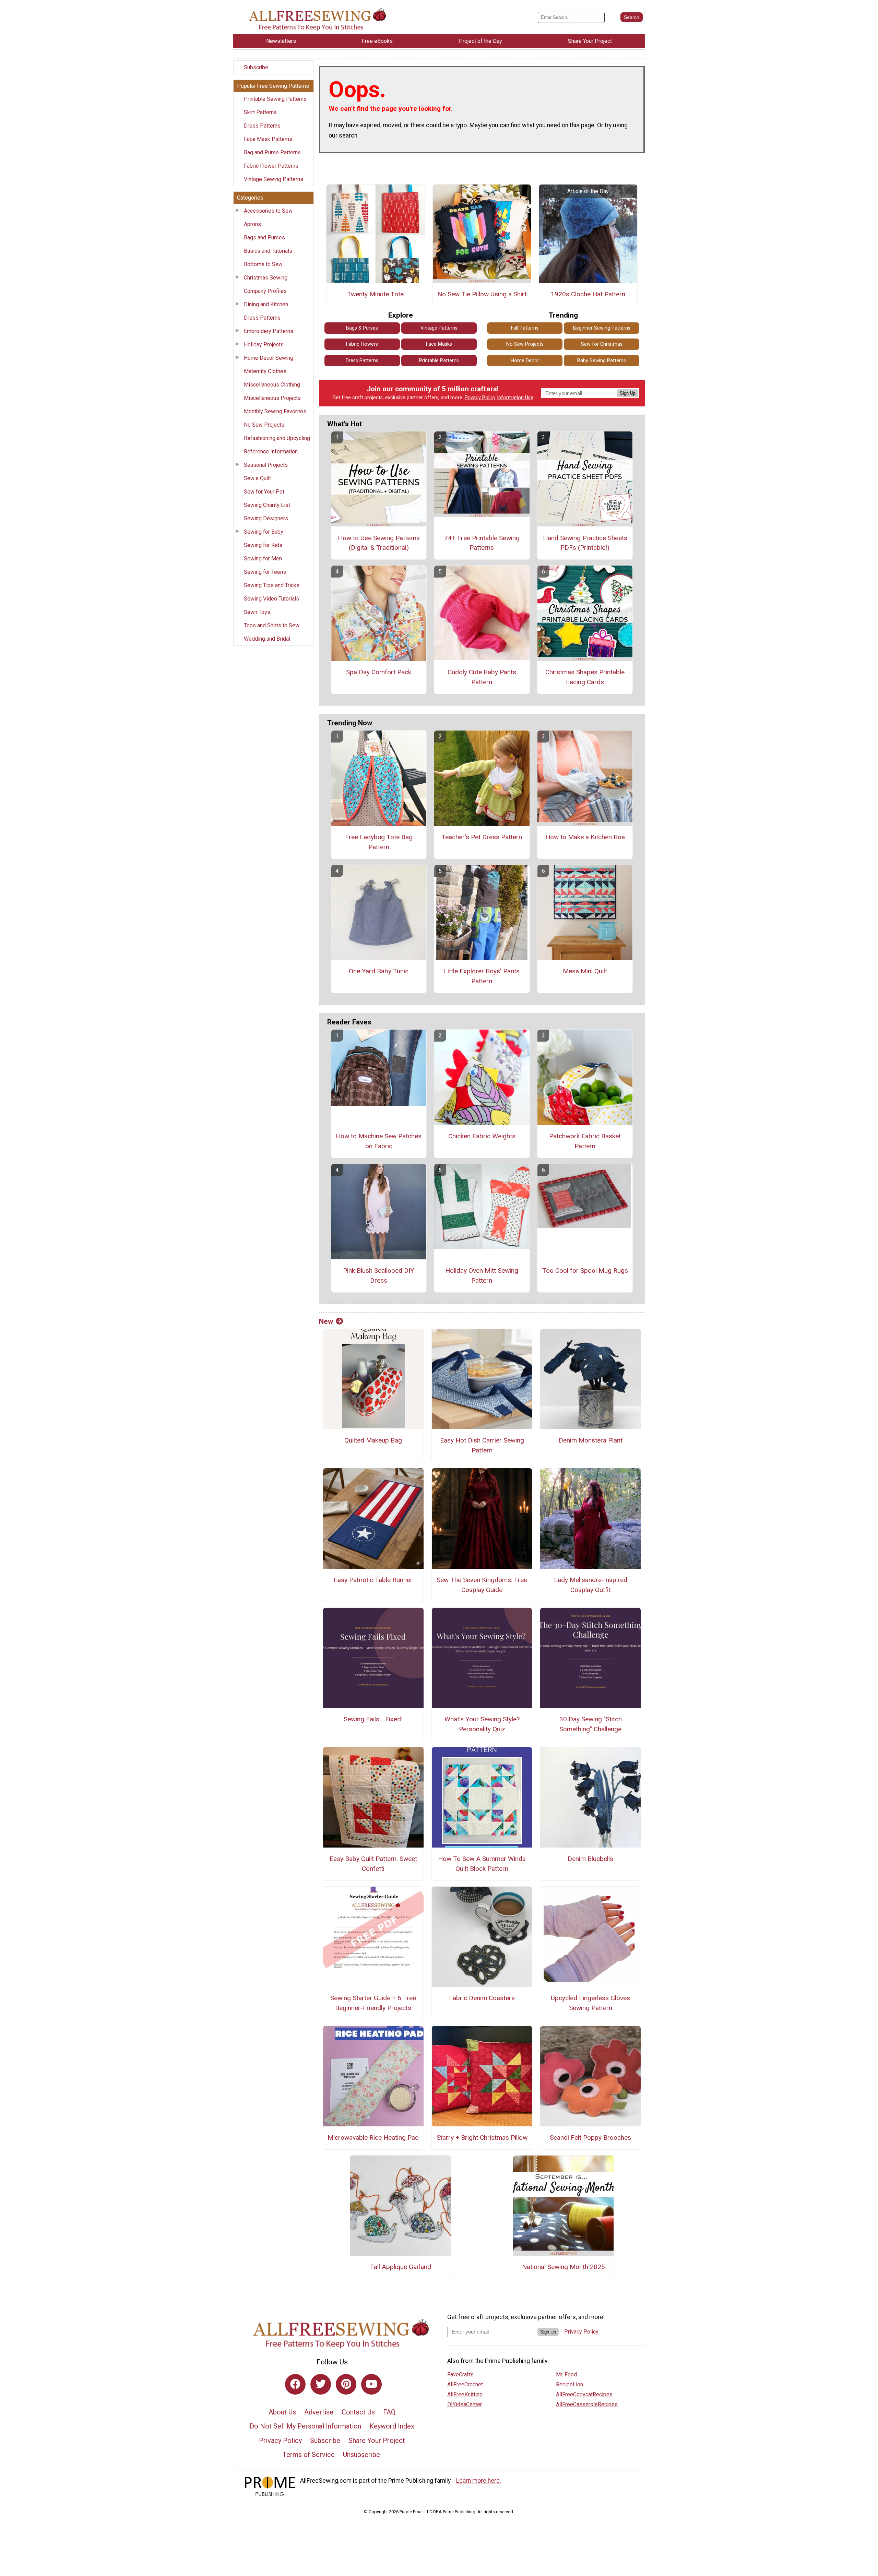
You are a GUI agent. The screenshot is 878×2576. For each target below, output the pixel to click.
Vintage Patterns (439, 328)
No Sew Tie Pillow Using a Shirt (482, 294)
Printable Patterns (439, 361)
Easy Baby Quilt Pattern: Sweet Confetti (373, 1864)
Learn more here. (479, 2481)
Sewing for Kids (263, 545)
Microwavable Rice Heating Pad (373, 2138)
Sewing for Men (263, 559)
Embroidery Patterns (269, 331)
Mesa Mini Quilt (585, 971)
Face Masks (439, 344)
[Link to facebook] (295, 2384)
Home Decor (525, 361)
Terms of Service (309, 2455)
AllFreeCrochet (465, 2384)
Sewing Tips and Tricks (272, 585)
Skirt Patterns (260, 112)
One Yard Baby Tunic (379, 971)
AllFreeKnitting (465, 2394)
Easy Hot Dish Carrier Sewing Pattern (482, 1445)
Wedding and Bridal (267, 639)
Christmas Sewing (266, 278)
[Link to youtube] (371, 2384)
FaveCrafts (460, 2375)
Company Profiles (265, 291)
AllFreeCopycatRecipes (584, 2394)
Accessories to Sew (268, 211)
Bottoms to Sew (263, 264)
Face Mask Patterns (268, 139)
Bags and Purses (264, 238)
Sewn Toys (257, 612)
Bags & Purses (362, 328)
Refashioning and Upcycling (277, 438)
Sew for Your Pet (264, 492)
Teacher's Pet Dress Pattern (482, 837)
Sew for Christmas (602, 344)
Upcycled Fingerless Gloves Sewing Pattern (590, 2003)
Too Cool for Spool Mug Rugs (585, 1271)
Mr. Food (566, 2375)
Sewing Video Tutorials (271, 599)
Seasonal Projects (266, 465)
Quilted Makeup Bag (373, 1440)
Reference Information (271, 452)
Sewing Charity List (267, 505)
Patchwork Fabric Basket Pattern (585, 1141)
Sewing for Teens (265, 572)
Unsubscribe (361, 2455)
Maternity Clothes (265, 371)
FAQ (389, 2412)
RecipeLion (569, 2384)
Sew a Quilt (257, 478)
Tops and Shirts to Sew (272, 625)
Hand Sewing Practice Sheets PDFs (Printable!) (585, 543)
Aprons (252, 224)
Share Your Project (377, 2441)
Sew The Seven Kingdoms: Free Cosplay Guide (482, 1585)
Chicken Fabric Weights (482, 1136)
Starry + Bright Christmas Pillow (482, 2138)
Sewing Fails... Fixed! (373, 1719)
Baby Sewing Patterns (602, 361)
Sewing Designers (266, 518)
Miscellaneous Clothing (272, 385)
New (326, 1321)
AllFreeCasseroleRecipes (587, 2404)
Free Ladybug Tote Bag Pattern (379, 842)
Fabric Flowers (362, 344)
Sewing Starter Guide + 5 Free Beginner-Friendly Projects (373, 2003)
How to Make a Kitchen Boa (585, 837)
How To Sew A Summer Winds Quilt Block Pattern (482, 1864)
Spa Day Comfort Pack (379, 672)
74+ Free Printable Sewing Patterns (482, 543)
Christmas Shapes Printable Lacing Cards (585, 677)
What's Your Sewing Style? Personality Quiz (482, 1724)
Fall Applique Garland (401, 2267)
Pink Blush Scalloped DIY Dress (379, 1275)
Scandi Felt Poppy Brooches (590, 2138)
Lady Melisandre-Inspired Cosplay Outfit (591, 1585)
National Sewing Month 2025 (563, 2267)
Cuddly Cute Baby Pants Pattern (482, 677)
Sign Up (628, 393)
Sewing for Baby (264, 532)
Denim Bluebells (590, 1859)
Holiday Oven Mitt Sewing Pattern (482, 1275)
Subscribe (256, 67)
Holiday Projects (264, 345)
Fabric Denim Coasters (482, 1998)
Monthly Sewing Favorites (275, 411)
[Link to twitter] (321, 2384)
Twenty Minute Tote (375, 294)
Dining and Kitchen (266, 304)
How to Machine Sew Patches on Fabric (379, 1141)
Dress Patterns (262, 126)
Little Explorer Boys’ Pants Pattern (482, 976)
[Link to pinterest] (346, 2384)
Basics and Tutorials (268, 251)
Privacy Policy (480, 398)
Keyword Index (392, 2426)
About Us (282, 2412)
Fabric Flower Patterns (271, 166)
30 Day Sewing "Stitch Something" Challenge (591, 1724)
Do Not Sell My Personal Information (305, 2426)
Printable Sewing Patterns (275, 99)
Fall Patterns (525, 328)
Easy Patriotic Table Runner (373, 1580)
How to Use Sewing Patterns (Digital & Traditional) (379, 543)
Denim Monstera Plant (591, 1440)
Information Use (515, 398)
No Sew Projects (264, 425)
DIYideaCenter (465, 2404)
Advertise (319, 2412)
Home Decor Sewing (269, 358)
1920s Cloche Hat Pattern (588, 294)
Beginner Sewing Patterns (602, 328)
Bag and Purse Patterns (272, 152)
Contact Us (358, 2412)
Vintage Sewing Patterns (274, 179)
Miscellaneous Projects (272, 398)
